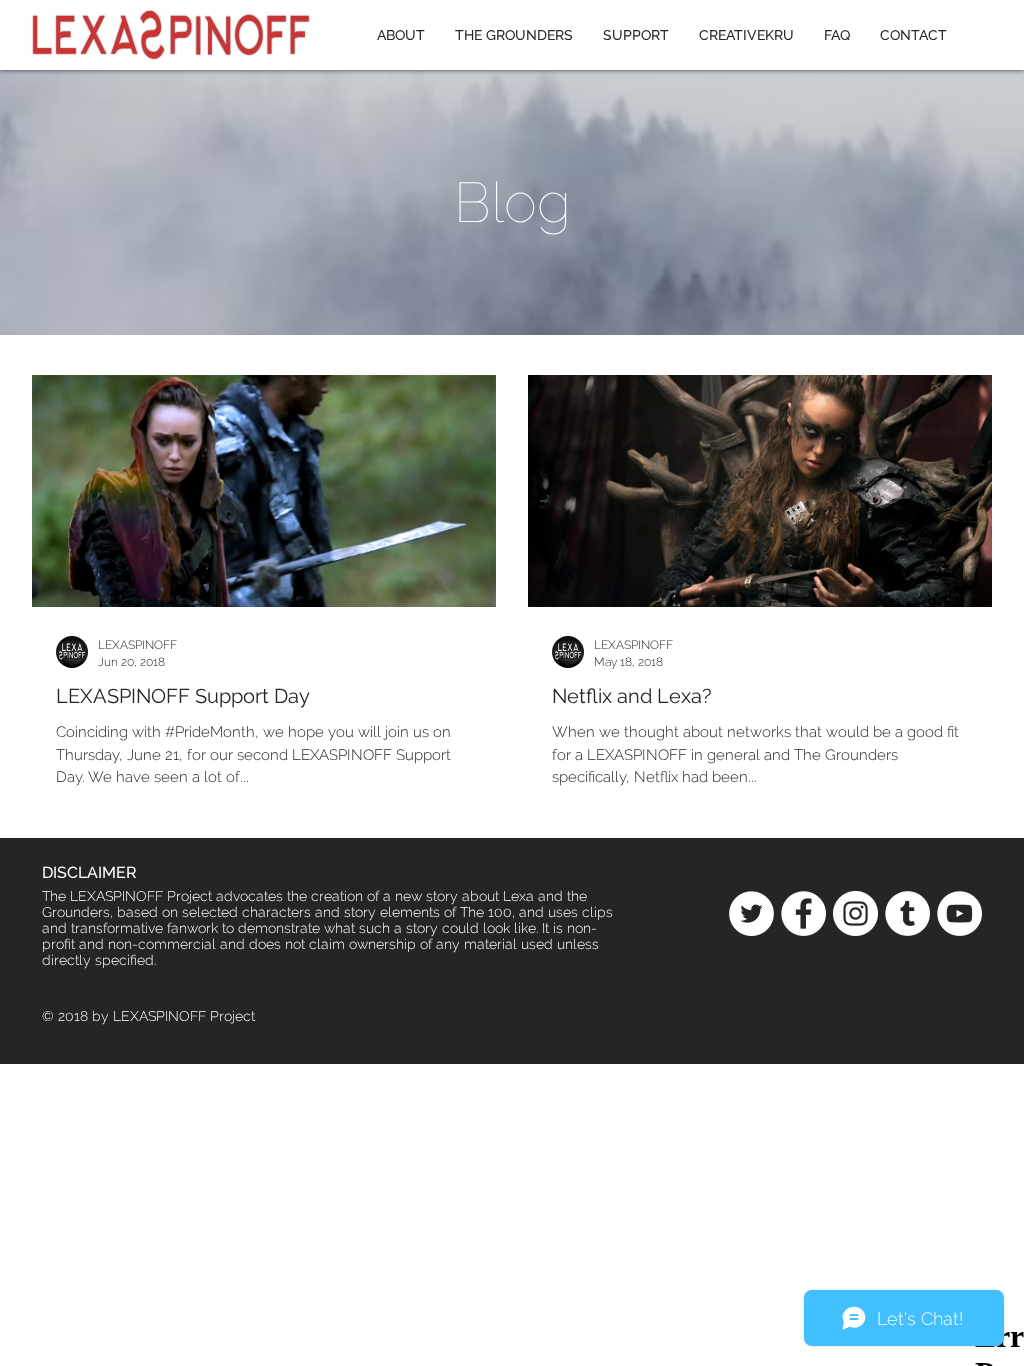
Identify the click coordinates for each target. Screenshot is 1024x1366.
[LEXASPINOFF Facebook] (803, 913)
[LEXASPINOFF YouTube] (959, 913)
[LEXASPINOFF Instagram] (855, 913)
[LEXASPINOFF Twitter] (751, 913)
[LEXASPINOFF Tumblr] (907, 913)
